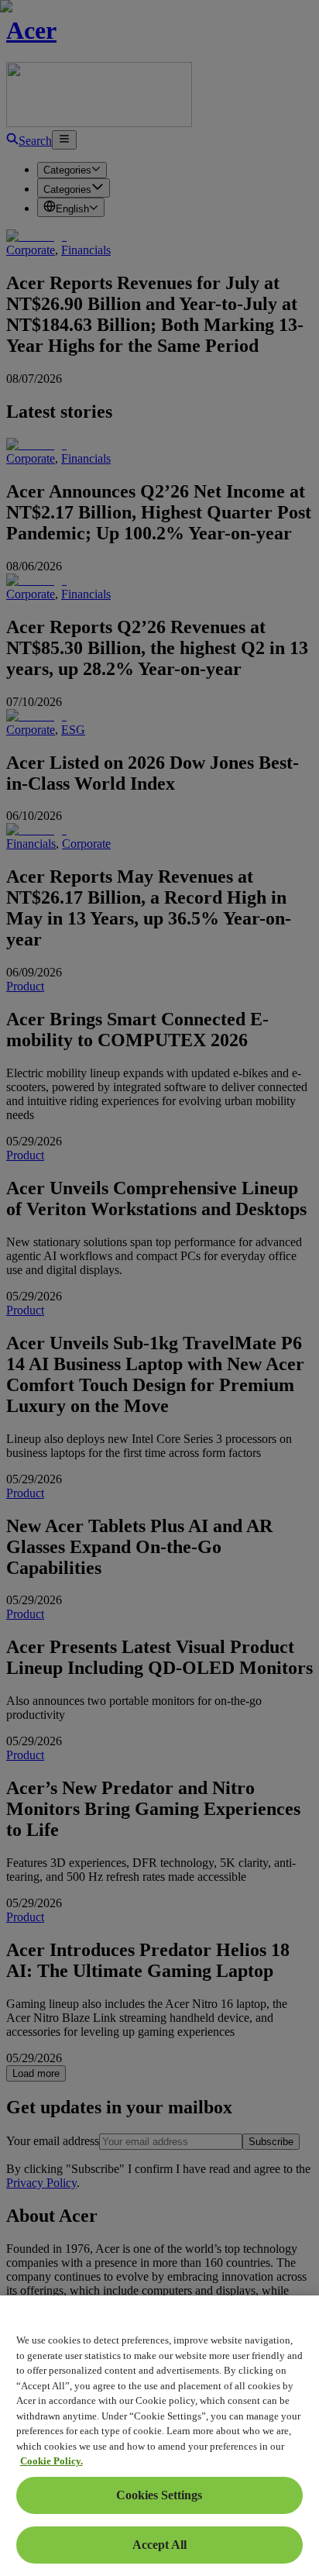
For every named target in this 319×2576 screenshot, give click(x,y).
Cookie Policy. (51, 2461)
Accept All (159, 2545)
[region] (159, 2436)
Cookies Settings (159, 2495)
